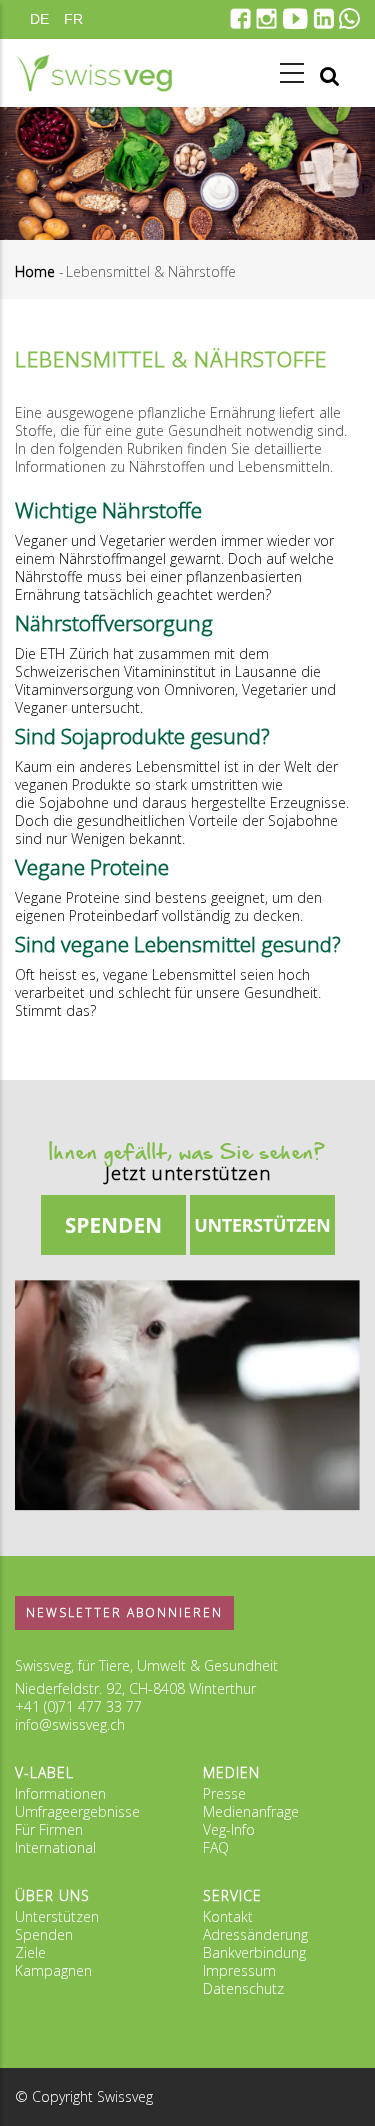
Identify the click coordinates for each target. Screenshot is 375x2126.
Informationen (60, 1793)
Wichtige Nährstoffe (108, 510)
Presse (224, 1793)
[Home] (94, 73)
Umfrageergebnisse (77, 1811)
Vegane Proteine (92, 867)
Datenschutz (243, 1988)
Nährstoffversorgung (114, 623)
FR (73, 19)
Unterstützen (57, 1916)
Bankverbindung (254, 1952)
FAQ (216, 1847)
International (55, 1847)
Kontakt (228, 1916)
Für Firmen (49, 1829)
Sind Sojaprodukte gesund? (142, 736)
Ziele (30, 1952)
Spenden (44, 1934)
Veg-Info (229, 1829)
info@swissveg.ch (70, 1724)
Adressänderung (255, 1934)
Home (35, 271)
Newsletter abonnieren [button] (124, 1612)
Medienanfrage (251, 1811)
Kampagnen (53, 1970)
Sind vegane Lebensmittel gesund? (178, 944)
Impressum (239, 1970)
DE (39, 19)
